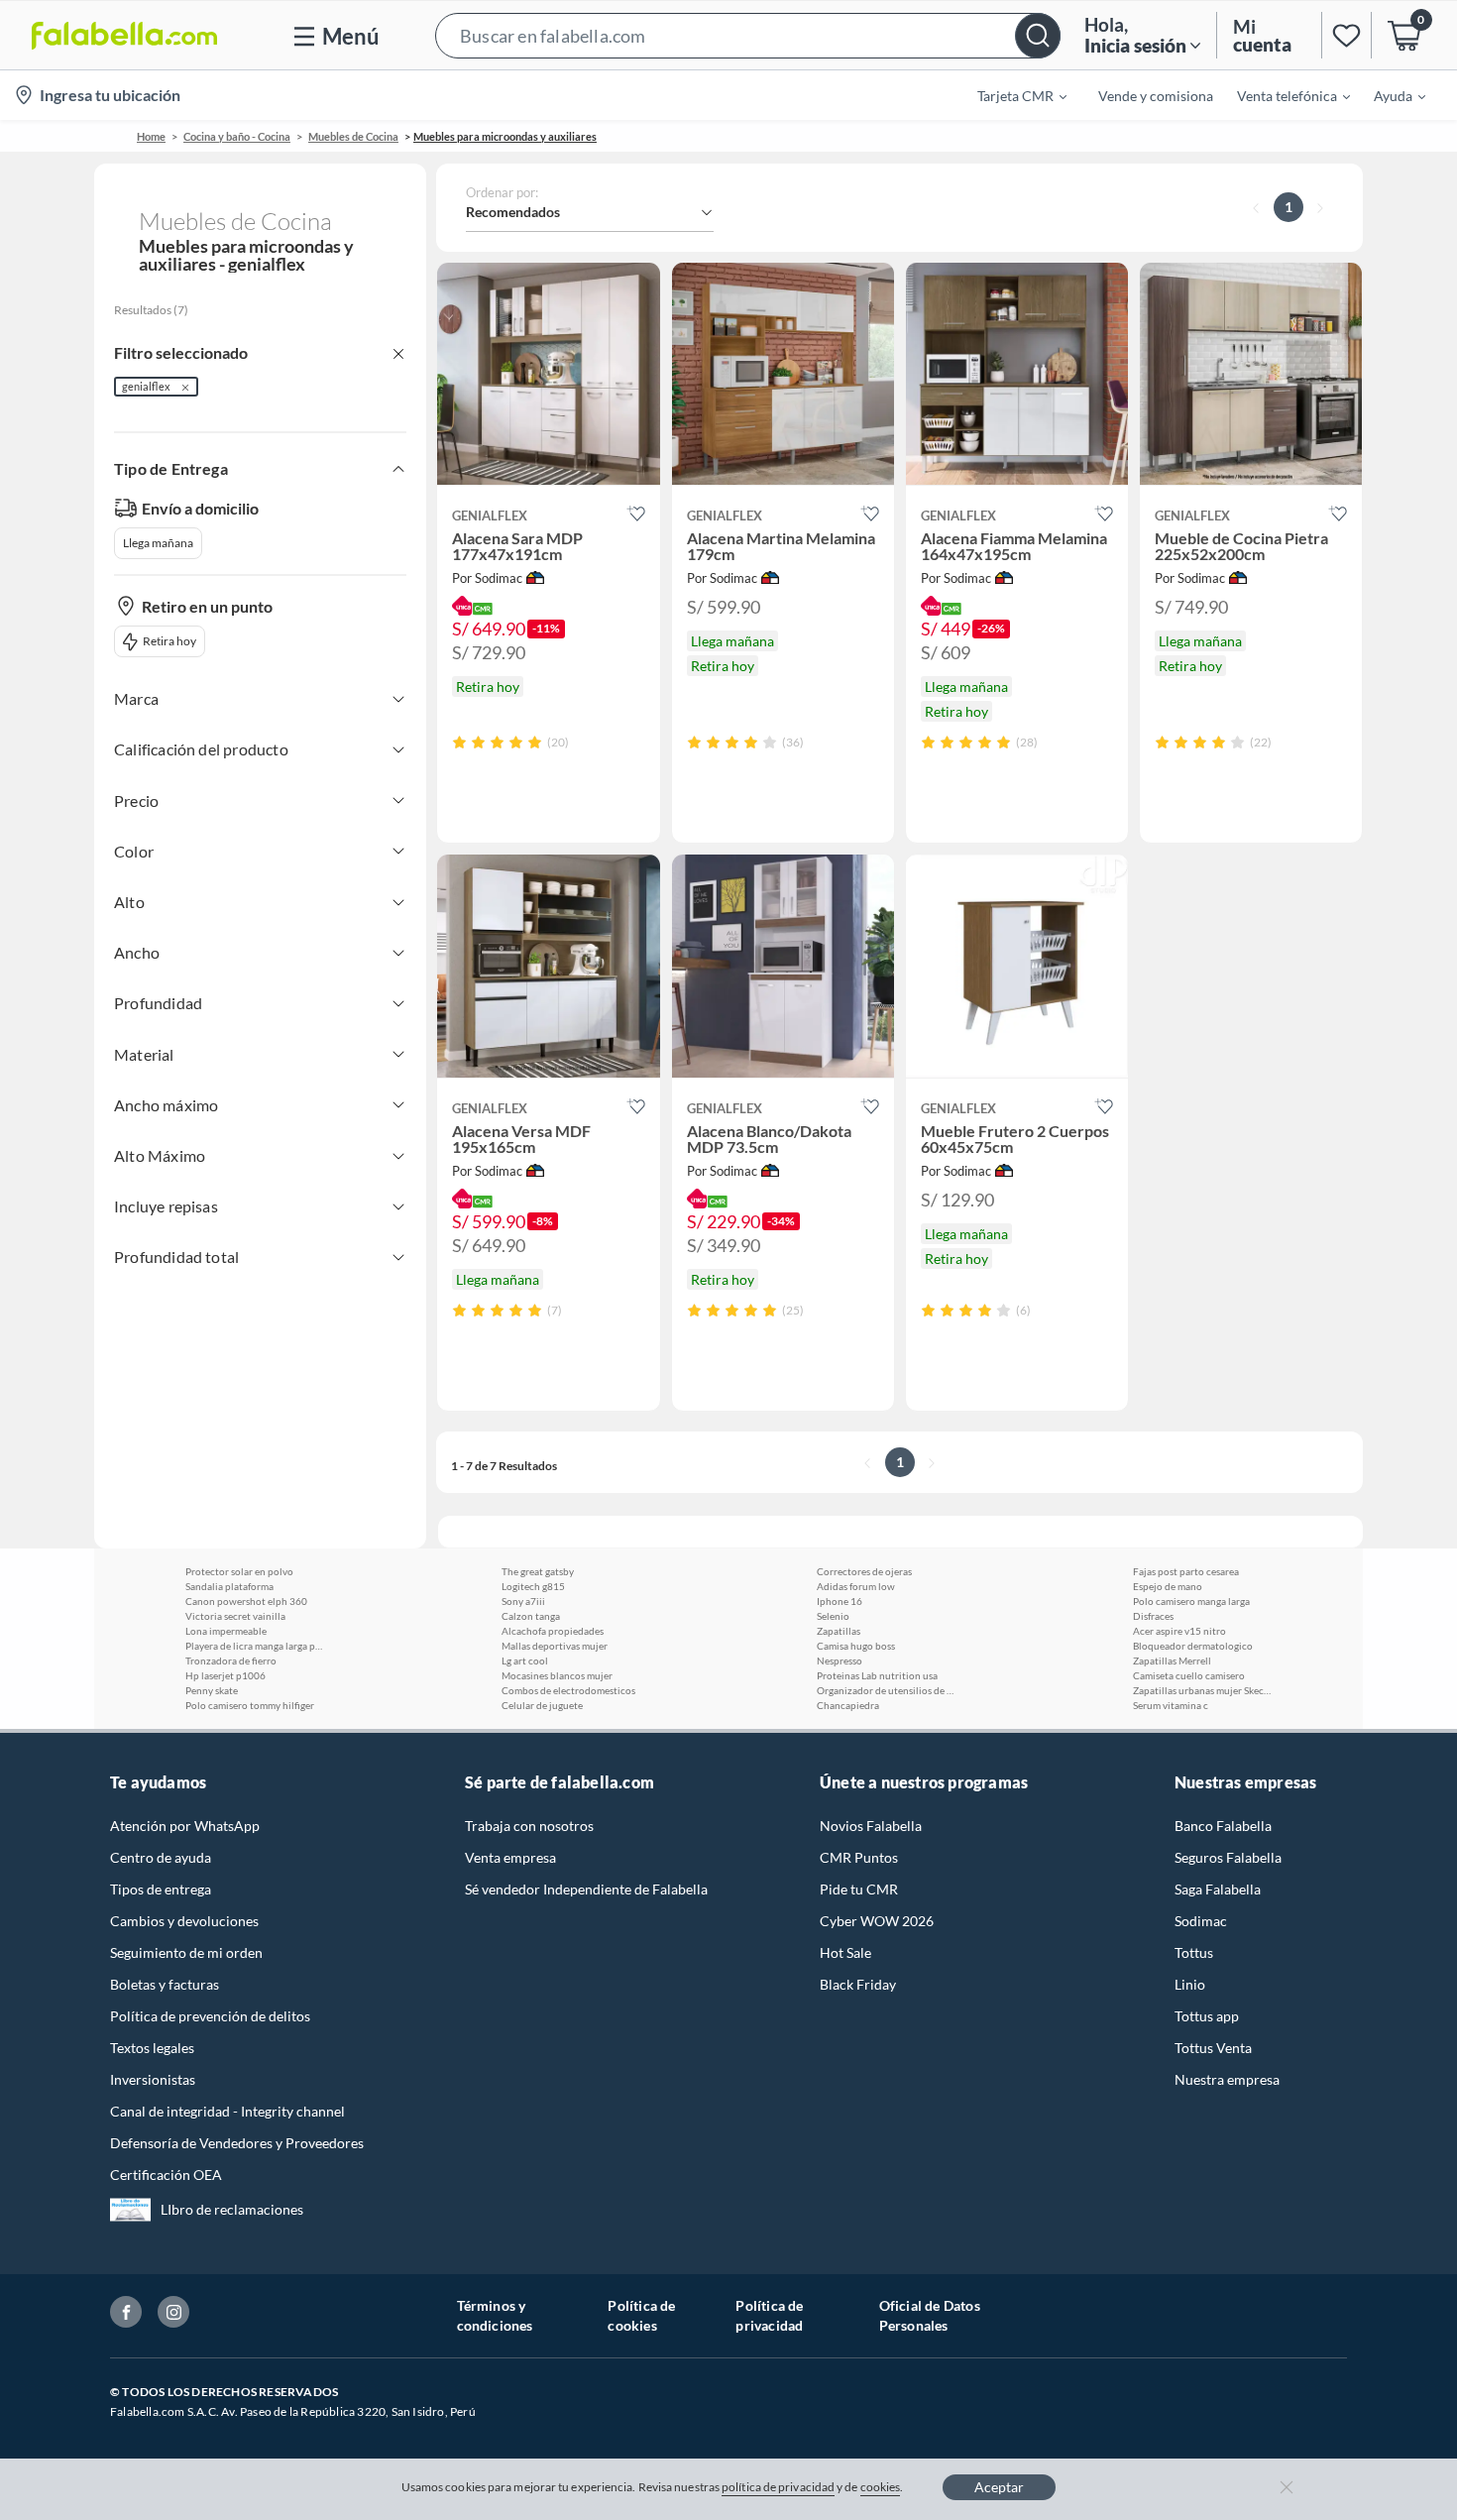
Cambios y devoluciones (184, 1921)
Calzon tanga (531, 1616)
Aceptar (999, 2487)
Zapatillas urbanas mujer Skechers (1202, 1690)
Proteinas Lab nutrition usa (877, 1675)
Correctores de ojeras (864, 1571)
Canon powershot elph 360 (246, 1601)
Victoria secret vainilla (235, 1616)
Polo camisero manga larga (1191, 1601)
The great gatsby (538, 1571)
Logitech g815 (533, 1586)
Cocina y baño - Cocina (237, 136)
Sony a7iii (523, 1601)
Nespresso (840, 1661)
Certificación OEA (166, 2175)
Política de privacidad (769, 2315)
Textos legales (152, 2048)
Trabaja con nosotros (529, 1826)
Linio (1190, 1984)
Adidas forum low (856, 1586)
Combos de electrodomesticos (568, 1690)
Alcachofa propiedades (553, 1631)
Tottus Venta (1213, 2048)
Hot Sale (845, 1952)
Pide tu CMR (859, 1889)
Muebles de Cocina (353, 136)
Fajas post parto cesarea (1186, 1571)
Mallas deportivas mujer (555, 1646)
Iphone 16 (840, 1601)
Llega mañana (158, 543)
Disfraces (1153, 1616)
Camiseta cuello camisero (1189, 1675)
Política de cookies (641, 2315)
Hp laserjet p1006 (225, 1675)
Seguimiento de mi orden (186, 1952)
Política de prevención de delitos (210, 2016)
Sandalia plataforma (229, 1586)
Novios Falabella (871, 1826)
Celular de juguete (542, 1705)
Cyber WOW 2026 (877, 1921)
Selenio (833, 1616)
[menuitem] (1010, 95)
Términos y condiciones (495, 2315)
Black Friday (858, 1984)
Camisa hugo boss (856, 1646)
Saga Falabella (1218, 1889)
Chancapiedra (848, 1705)
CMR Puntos (859, 1857)
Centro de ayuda (161, 1857)
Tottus (1194, 1952)
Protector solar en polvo (239, 1571)
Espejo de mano (1168, 1586)
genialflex (146, 386)
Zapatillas (839, 1631)
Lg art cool (525, 1661)
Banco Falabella (1223, 1826)
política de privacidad (778, 2487)
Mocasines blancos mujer (557, 1675)
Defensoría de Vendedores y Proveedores (237, 2143)
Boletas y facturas (165, 1984)
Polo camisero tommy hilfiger (250, 1705)
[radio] (459, 742)
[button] (748, 35)
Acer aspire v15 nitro (1179, 1631)
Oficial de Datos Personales (930, 2315)
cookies (881, 2487)
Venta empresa (510, 1857)
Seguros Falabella (1228, 1857)
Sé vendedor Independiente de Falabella (586, 1889)
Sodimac (1201, 1921)
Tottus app (1207, 2016)
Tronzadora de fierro (231, 1661)
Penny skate (212, 1690)
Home (151, 136)
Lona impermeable (226, 1631)
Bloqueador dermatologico (1193, 1646)
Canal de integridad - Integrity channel (227, 2111)
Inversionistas (153, 2079)
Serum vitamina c (1171, 1705)
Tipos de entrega (161, 1889)
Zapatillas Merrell (1172, 1661)
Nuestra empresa (1227, 2079)
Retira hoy (169, 641)
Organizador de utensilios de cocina (886, 1690)
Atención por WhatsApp (185, 1826)
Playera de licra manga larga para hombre (255, 1646)
